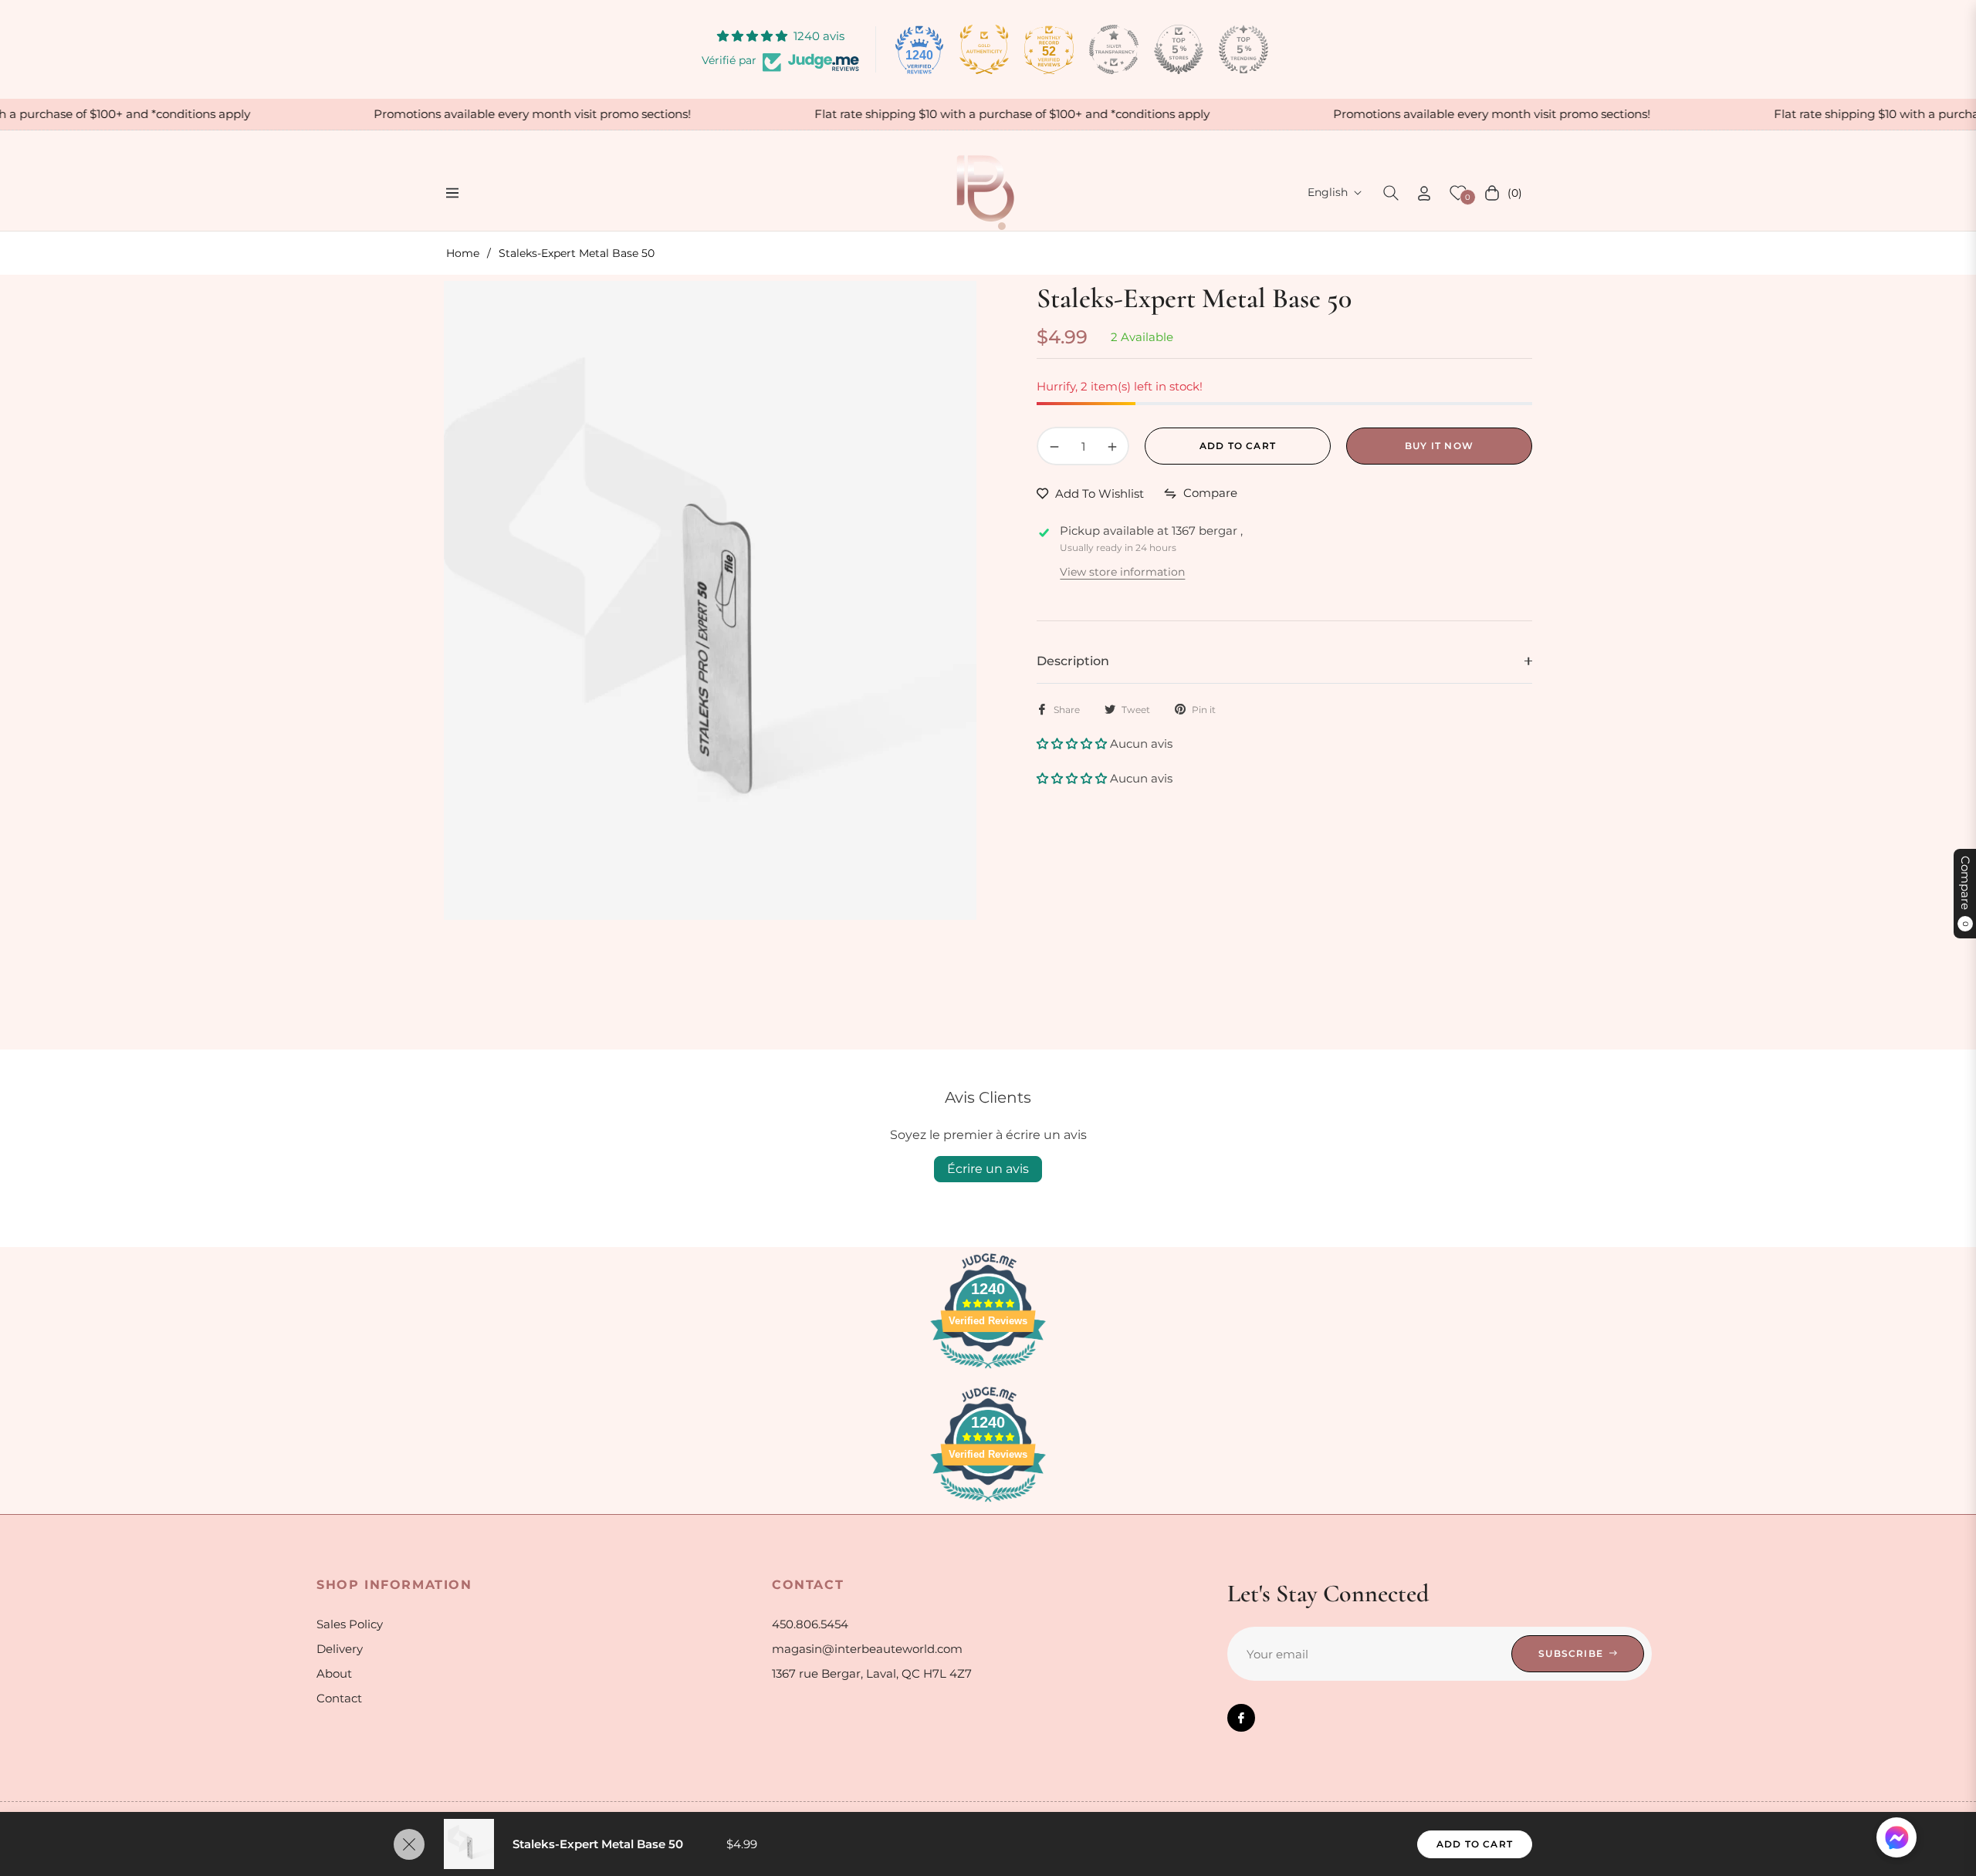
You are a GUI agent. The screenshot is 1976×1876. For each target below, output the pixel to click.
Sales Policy (350, 1624)
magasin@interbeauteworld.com (867, 1649)
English (1328, 192)
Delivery (340, 1649)
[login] (1424, 193)
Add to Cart (1475, 1844)
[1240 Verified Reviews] (988, 1371)
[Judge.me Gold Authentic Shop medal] (984, 49)
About (334, 1673)
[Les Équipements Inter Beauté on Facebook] (1241, 1718)
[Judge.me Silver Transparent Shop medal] (1114, 49)
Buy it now (1439, 446)
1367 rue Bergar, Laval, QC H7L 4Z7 (872, 1673)
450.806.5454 (810, 1624)
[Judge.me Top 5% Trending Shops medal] (1243, 49)
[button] (1391, 193)
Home (463, 253)
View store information (1122, 572)
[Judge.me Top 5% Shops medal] (1179, 49)
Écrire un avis (988, 1169)
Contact (339, 1698)
